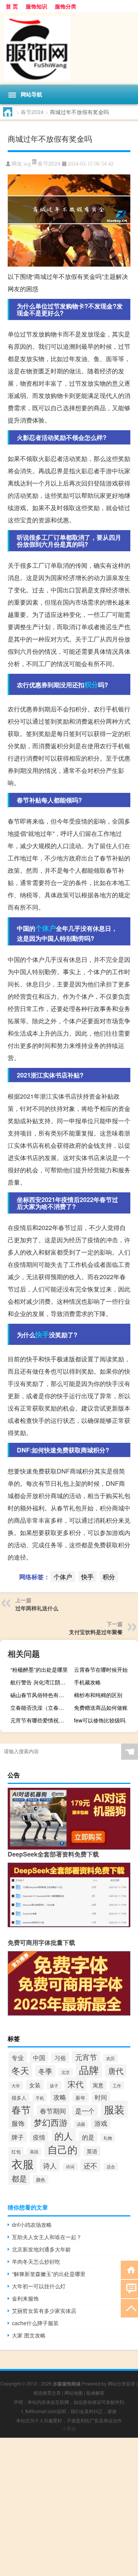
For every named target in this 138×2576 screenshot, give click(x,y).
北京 (66, 2072)
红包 (16, 2151)
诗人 (50, 2165)
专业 (18, 2057)
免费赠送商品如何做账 (101, 1707)
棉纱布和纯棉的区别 (98, 1695)
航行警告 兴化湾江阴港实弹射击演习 (41, 1682)
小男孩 (69, 2428)
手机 (40, 2098)
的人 (64, 2136)
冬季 (45, 2071)
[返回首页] (129, 2269)
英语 (92, 2151)
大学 (16, 2085)
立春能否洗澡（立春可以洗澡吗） (41, 1707)
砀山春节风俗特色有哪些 (40, 1695)
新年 (80, 2098)
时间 (101, 2097)
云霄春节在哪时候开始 (101, 1669)
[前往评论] (129, 2288)
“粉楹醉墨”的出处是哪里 (39, 1669)
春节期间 (53, 2111)
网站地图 (74, 2393)
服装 (114, 2109)
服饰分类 (66, 6)
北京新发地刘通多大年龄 (41, 2249)
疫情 (39, 2137)
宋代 (76, 2084)
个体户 (46, 928)
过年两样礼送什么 (37, 1608)
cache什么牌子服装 (35, 2323)
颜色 (41, 2179)
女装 (35, 2085)
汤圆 (81, 2124)
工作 (117, 2085)
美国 (34, 2152)
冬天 (20, 2070)
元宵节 (86, 2057)
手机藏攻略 (87, 1682)
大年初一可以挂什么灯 (39, 2286)
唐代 (116, 2071)
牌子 (18, 2137)
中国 (39, 2057)
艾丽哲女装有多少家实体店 (44, 2311)
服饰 (18, 2123)
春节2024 (32, 112)
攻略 (60, 2097)
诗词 (70, 2167)
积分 (91, 685)
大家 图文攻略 (29, 2335)
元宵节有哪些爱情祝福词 (40, 1720)
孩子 (54, 2085)
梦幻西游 (51, 2122)
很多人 (19, 2098)
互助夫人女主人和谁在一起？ (47, 2237)
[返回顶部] (129, 2308)
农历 (110, 2058)
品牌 (89, 2070)
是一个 (85, 2111)
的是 (88, 2137)
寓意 (98, 2085)
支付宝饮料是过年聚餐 (96, 1632)
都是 (19, 2178)
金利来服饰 (25, 2298)
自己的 (62, 2149)
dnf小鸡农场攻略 (32, 2225)
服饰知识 (36, 6)
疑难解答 (95, 2393)
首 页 (12, 6)
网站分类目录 (122, 2383)
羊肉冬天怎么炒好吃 (36, 2261)
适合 (111, 2167)
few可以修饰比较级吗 (100, 1720)
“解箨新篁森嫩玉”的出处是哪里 (49, 2274)
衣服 (23, 2163)
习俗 (60, 2058)
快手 (42, 1334)
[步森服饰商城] (69, 49)
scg (27, 164)
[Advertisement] (69, 2507)
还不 (90, 2165)
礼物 (108, 2138)
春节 (21, 2109)
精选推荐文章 (47, 2393)
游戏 (101, 2123)
